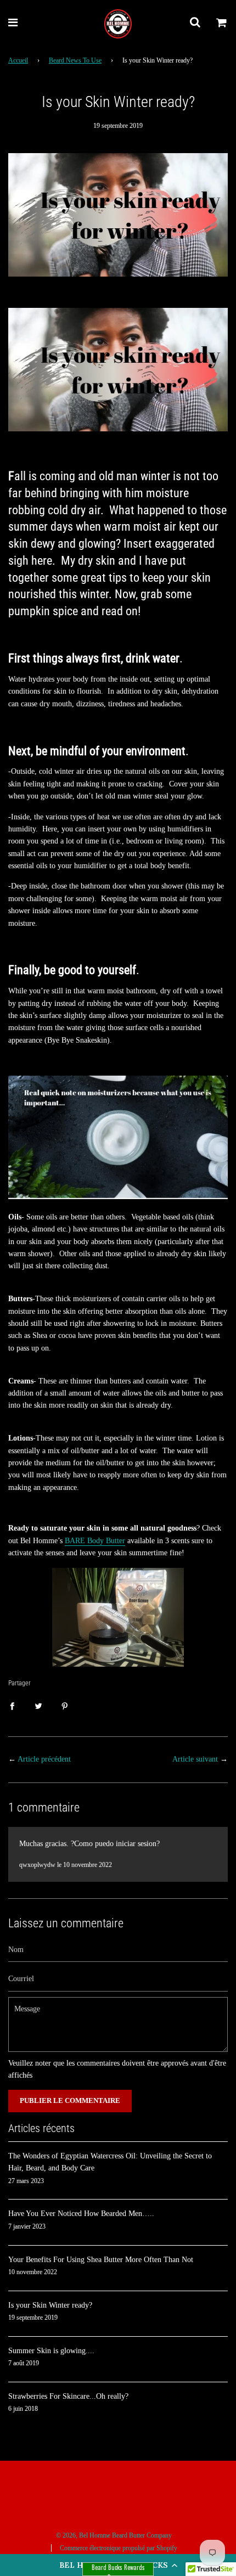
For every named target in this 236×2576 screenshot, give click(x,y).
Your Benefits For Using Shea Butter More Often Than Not (101, 2260)
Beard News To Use (75, 60)
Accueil (18, 60)
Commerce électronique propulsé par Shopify (119, 2548)
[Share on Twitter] (38, 1706)
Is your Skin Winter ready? (50, 2305)
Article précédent (44, 1759)
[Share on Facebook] (12, 1706)
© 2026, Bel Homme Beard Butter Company (114, 2535)
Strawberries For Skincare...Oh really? (68, 2396)
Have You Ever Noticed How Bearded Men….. (81, 2214)
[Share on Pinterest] (65, 1706)
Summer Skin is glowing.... (51, 2351)
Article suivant (195, 1759)
